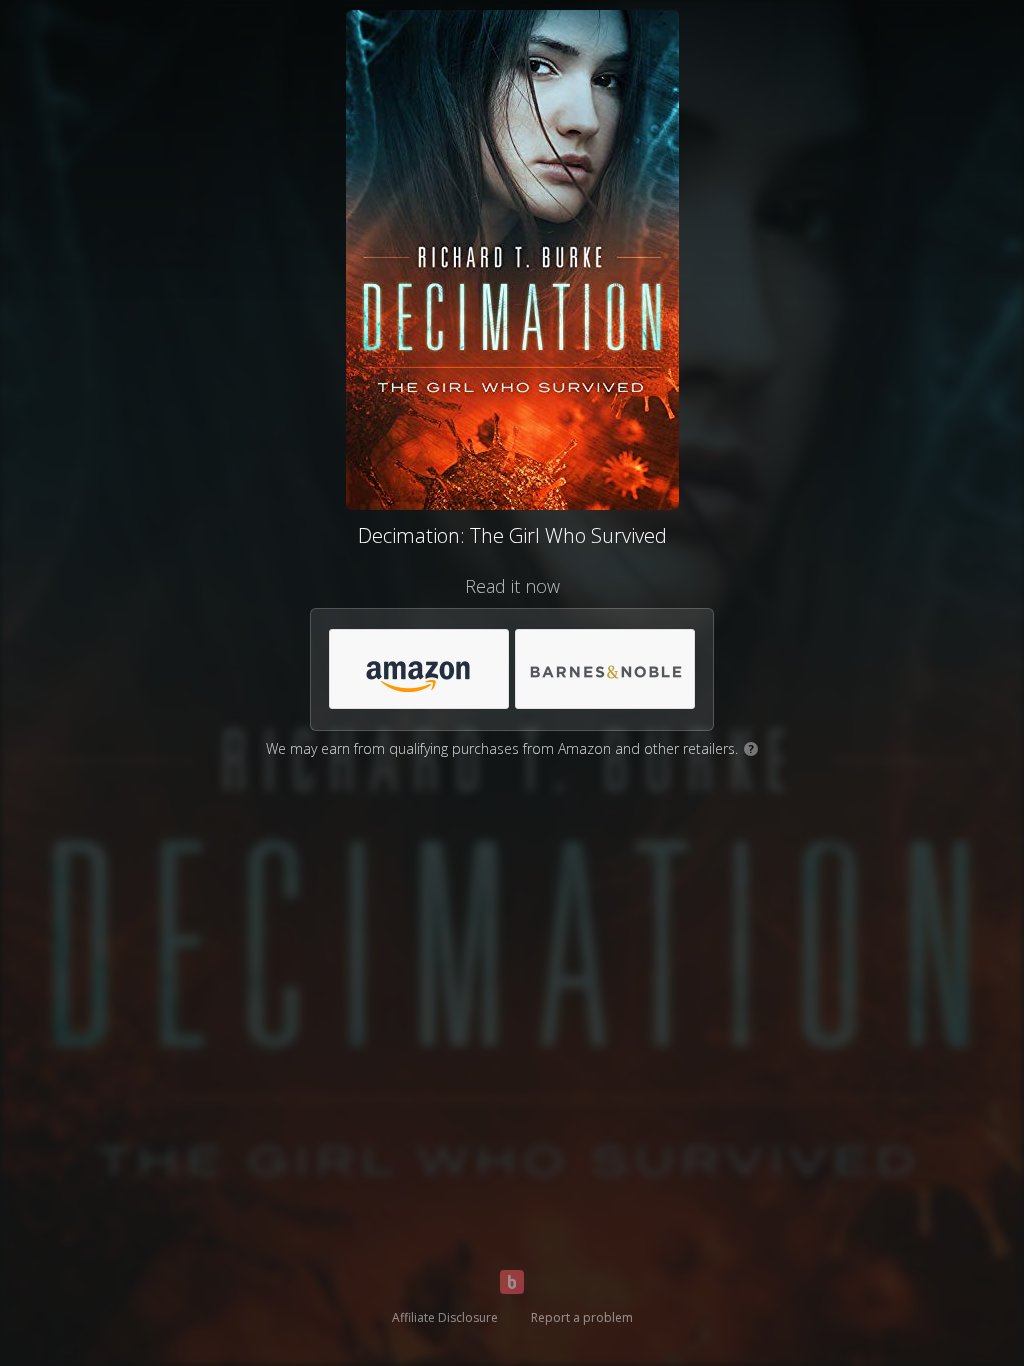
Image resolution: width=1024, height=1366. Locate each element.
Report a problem (582, 1317)
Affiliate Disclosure (445, 1317)
